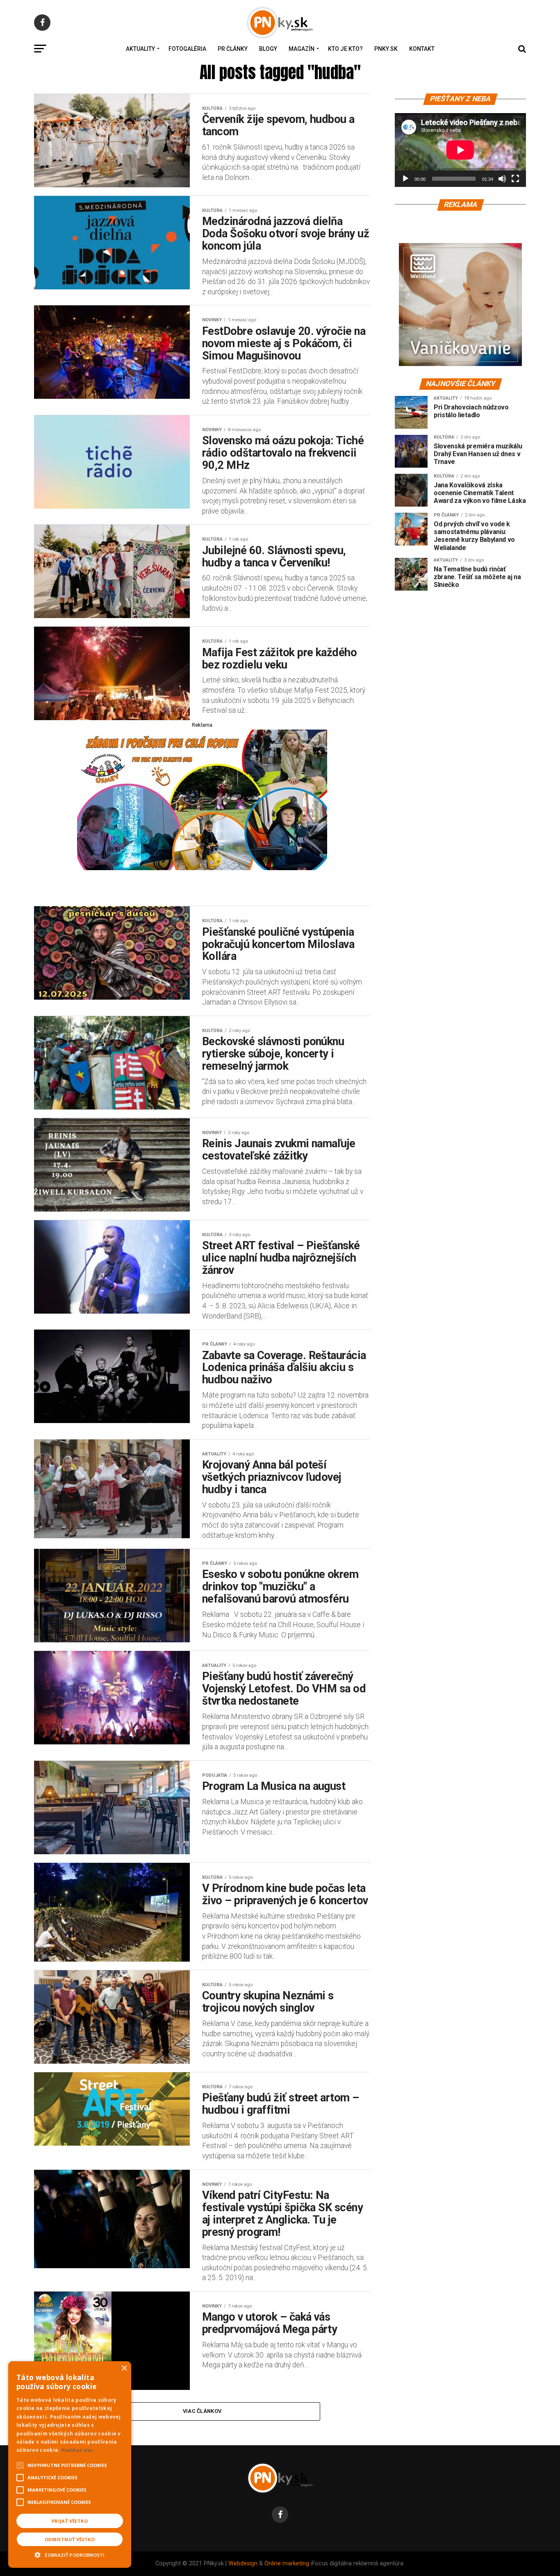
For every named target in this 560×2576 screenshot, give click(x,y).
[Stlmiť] (502, 179)
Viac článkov (202, 2411)
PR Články (233, 49)
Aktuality (140, 49)
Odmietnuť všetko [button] (70, 2539)
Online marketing (287, 2563)
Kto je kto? (345, 49)
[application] (460, 150)
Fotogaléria (187, 49)
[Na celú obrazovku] (515, 179)
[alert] (70, 2465)
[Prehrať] (405, 179)
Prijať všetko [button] (70, 2521)
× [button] (124, 2368)
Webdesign (243, 2563)
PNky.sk (386, 49)
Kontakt (422, 49)
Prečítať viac (77, 2450)
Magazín (302, 49)
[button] (70, 2554)
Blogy (268, 49)
